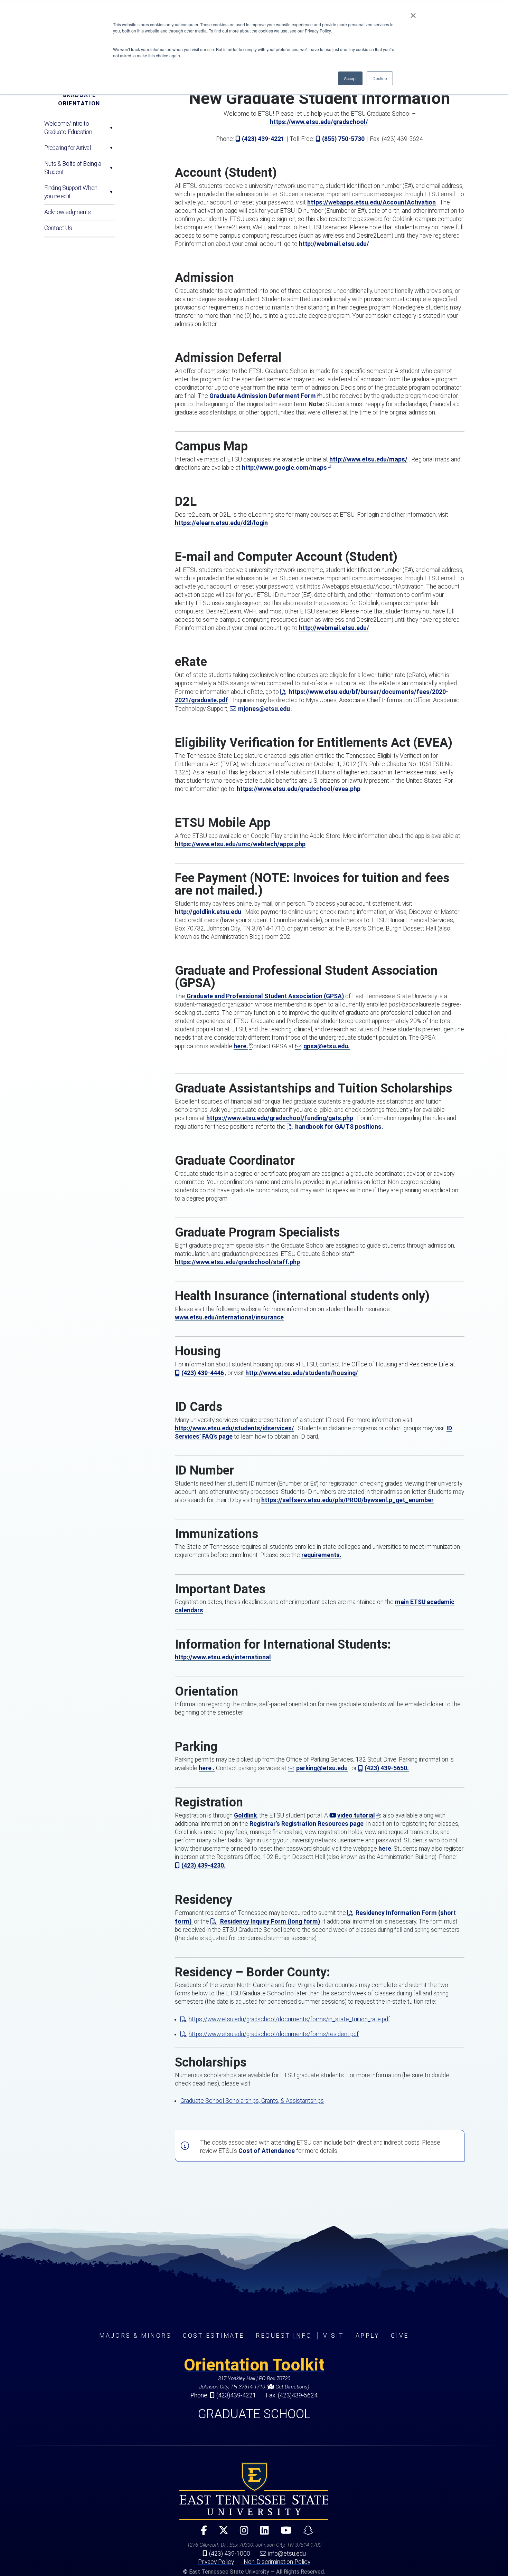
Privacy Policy (216, 2562)
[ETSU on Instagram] (241, 2533)
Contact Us (58, 228)
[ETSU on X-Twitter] (220, 2533)
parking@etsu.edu (322, 1768)
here (385, 1849)
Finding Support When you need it (71, 192)
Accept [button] (350, 78)
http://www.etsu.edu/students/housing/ (302, 1373)
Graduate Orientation (79, 99)
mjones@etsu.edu (264, 709)
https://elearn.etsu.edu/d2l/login (221, 523)
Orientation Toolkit (254, 2365)
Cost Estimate (214, 2336)
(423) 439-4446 (203, 1373)
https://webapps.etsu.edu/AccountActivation (371, 202)
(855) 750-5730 (343, 139)
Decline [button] (380, 78)
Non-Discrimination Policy (277, 2562)
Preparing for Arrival (68, 148)
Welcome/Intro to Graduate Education (68, 128)
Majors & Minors (135, 2336)
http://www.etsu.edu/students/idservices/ (234, 1428)
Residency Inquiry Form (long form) (269, 1921)
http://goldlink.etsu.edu (208, 912)
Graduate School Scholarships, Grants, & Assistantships (252, 2101)
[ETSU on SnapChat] (305, 2533)
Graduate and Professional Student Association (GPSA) (265, 996)
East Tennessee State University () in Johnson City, (254, 2491)
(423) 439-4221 (263, 139)
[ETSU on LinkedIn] (262, 2533)
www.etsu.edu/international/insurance (229, 1317)
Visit (334, 2336)
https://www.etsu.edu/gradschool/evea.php (299, 789)
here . (207, 1768)
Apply (368, 2336)
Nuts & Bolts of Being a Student (73, 168)
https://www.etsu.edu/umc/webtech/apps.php (240, 844)
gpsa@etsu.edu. (327, 1046)
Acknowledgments (68, 212)
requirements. (321, 1555)
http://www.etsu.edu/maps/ (368, 459)
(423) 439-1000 (230, 2554)
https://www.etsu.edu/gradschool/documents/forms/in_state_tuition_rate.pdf (289, 2019)
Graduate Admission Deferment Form (263, 396)
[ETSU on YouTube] (283, 2533)
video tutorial (356, 1815)
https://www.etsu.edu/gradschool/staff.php (237, 1262)
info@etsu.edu (287, 2554)
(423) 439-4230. (204, 1866)
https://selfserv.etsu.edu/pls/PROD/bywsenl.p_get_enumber (347, 1500)
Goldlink (245, 1815)
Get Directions (291, 2387)
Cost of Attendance (267, 2151)
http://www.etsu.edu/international (223, 1657)
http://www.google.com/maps (284, 468)
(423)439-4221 (236, 2395)
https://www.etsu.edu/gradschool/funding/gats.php (280, 1118)
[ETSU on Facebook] (201, 2533)
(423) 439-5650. (387, 1768)
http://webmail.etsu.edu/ (334, 244)
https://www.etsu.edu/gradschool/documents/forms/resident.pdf (274, 2034)
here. (241, 1046)
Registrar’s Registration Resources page (307, 1824)
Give (400, 2336)
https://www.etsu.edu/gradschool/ (319, 122)
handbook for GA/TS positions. (339, 1127)
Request (284, 2336)
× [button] (413, 13)
